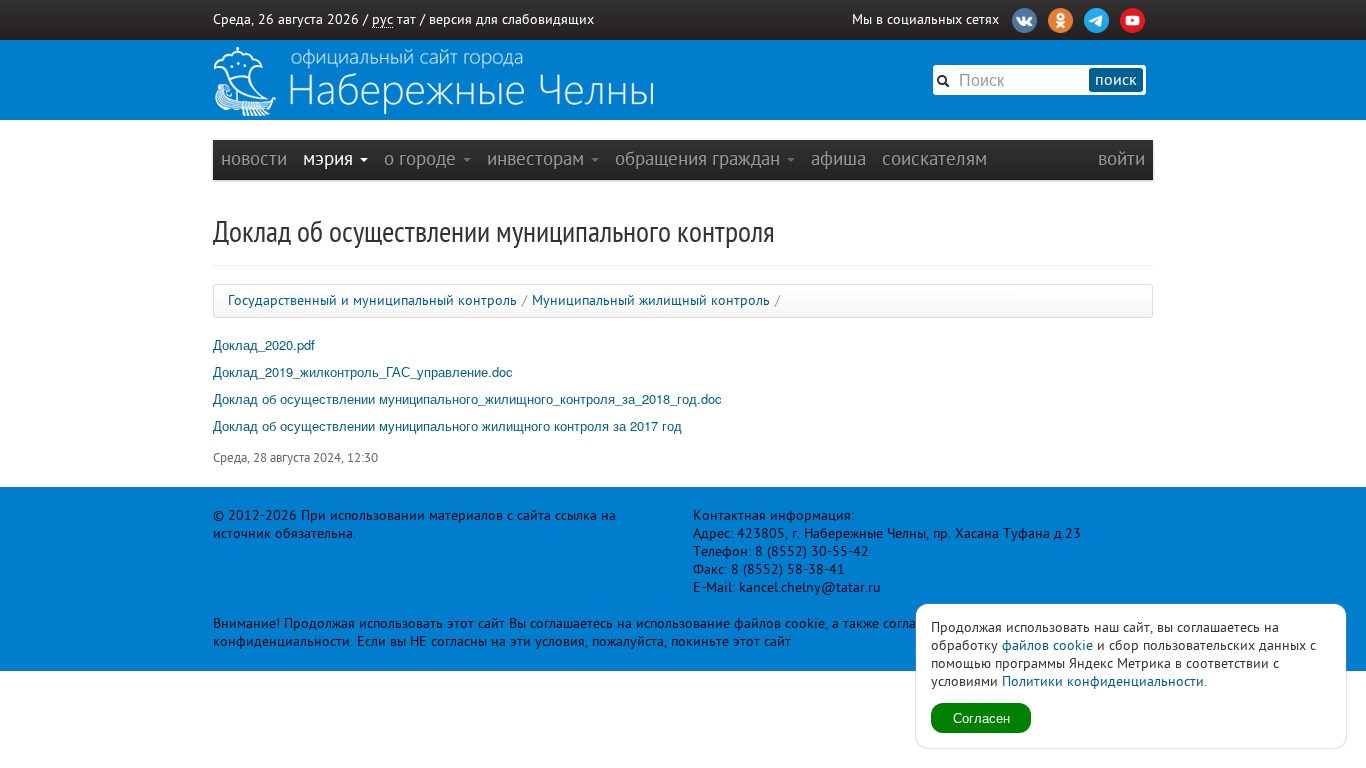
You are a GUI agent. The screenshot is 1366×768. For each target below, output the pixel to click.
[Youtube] (1132, 18)
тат (406, 19)
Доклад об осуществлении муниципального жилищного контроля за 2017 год (447, 425)
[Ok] (1060, 18)
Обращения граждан (700, 158)
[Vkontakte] (1024, 18)
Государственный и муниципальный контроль (372, 300)
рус (382, 19)
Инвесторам (538, 158)
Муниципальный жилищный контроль (651, 300)
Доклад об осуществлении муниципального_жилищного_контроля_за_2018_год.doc (467, 398)
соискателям (934, 158)
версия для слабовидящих (511, 19)
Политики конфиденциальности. (1104, 681)
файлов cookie (1047, 645)
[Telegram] (1096, 18)
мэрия (330, 158)
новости (254, 158)
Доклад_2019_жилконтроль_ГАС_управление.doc (363, 371)
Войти (1121, 158)
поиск (1116, 80)
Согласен (981, 717)
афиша (838, 158)
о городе (422, 158)
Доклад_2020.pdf (264, 344)
